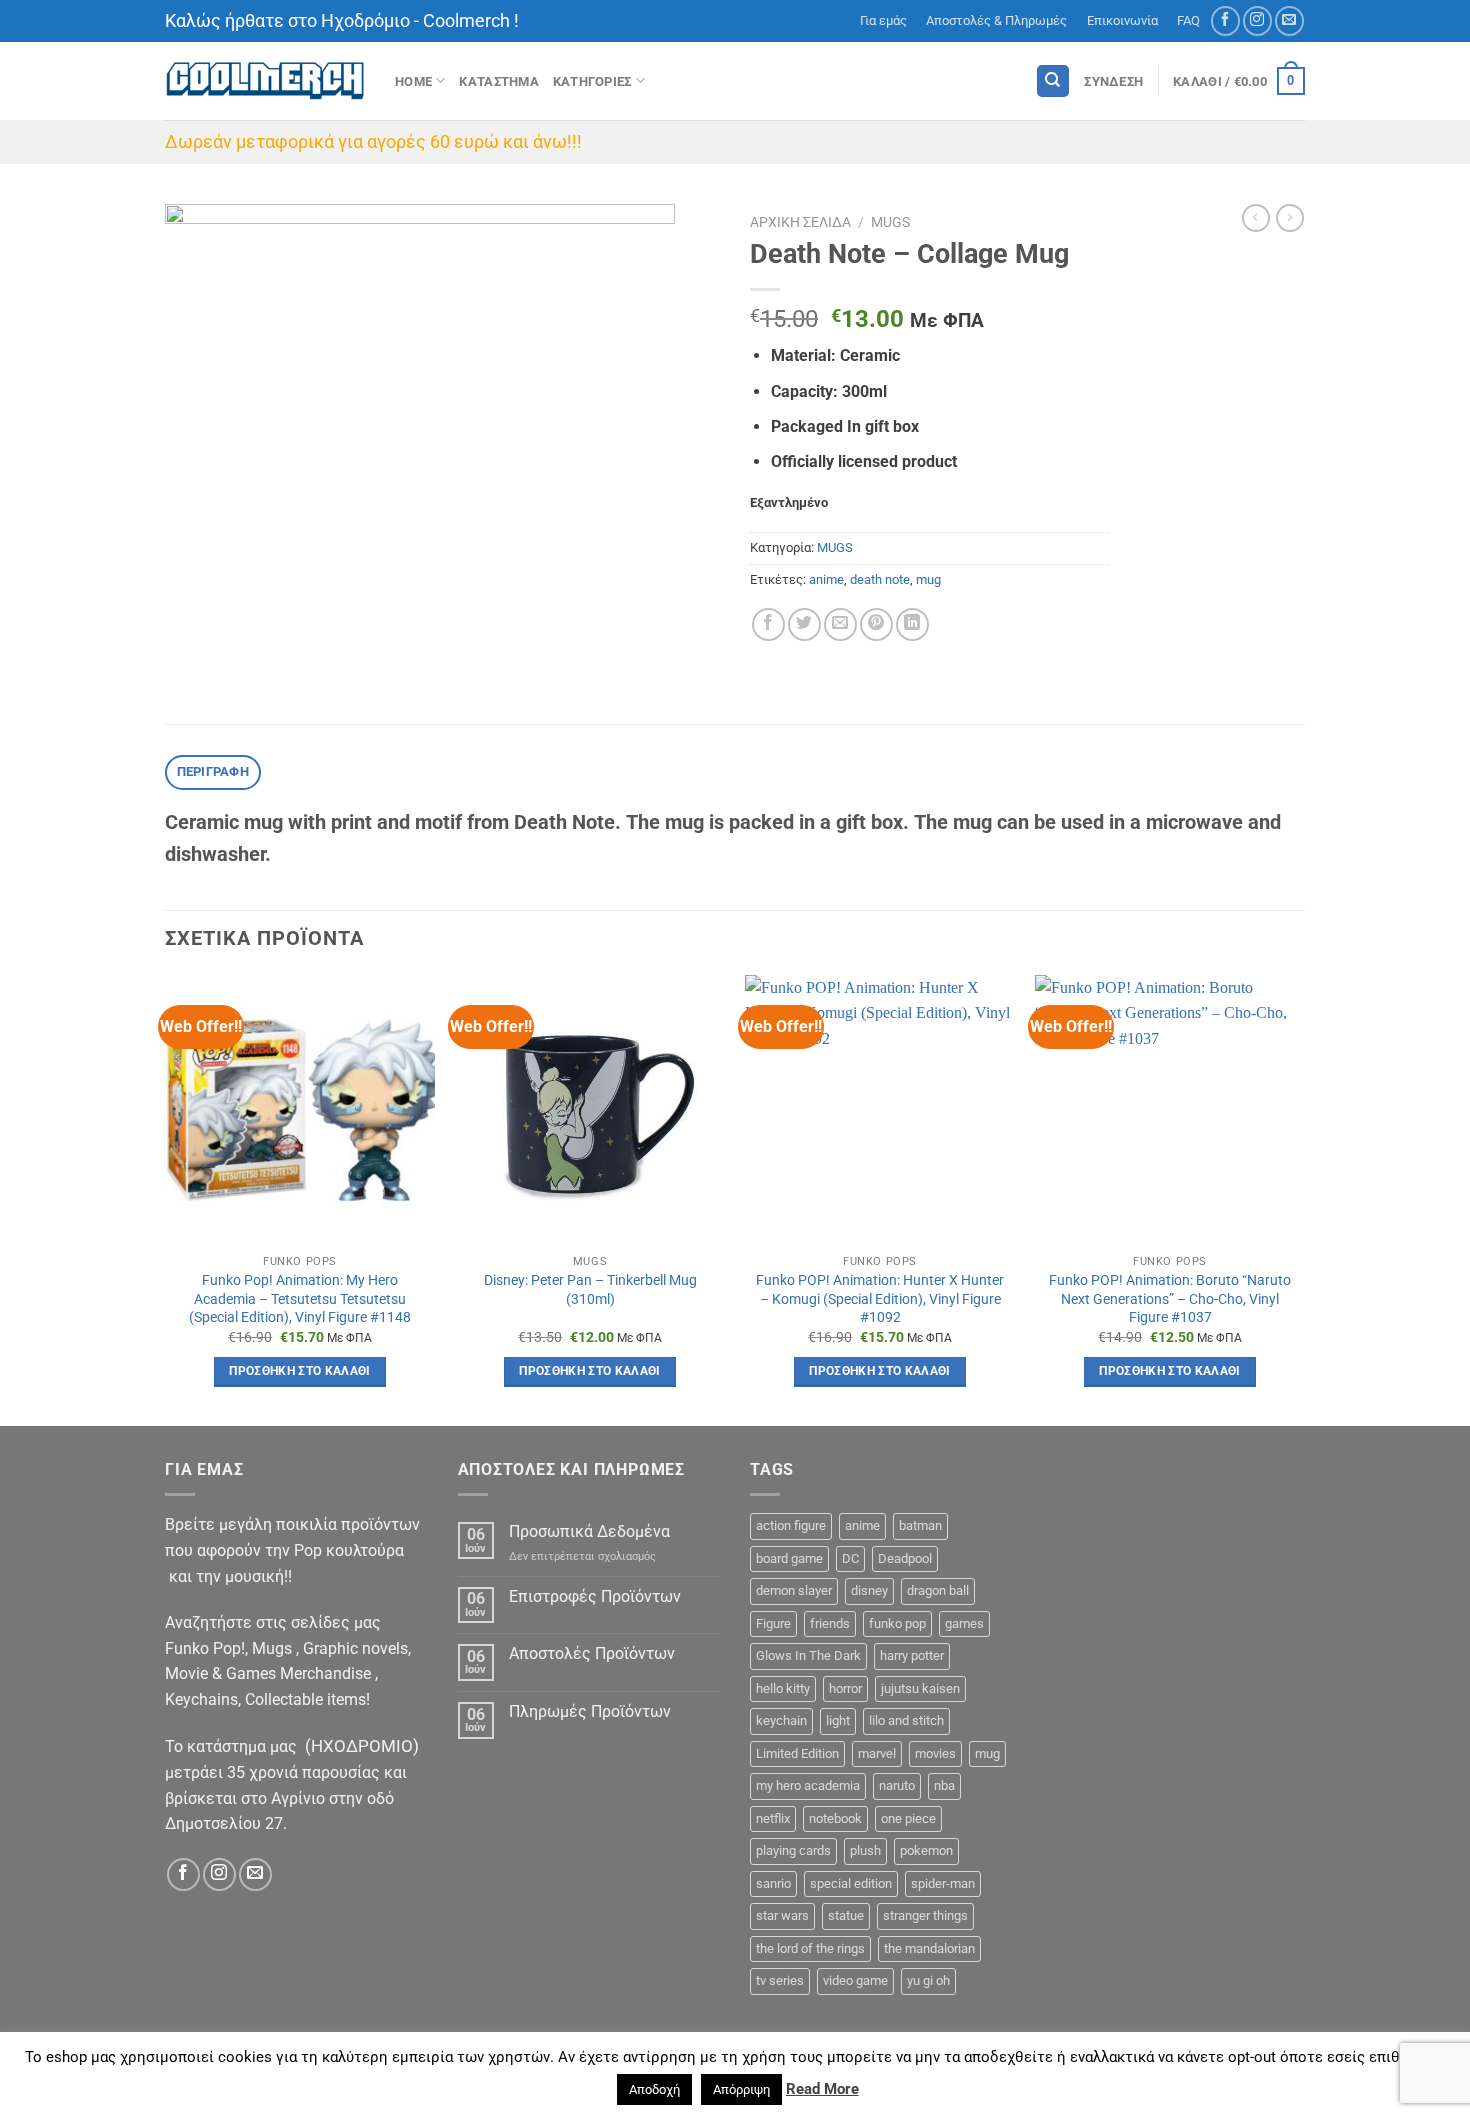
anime (826, 579)
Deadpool (905, 1558)
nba (944, 1785)
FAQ (1188, 20)
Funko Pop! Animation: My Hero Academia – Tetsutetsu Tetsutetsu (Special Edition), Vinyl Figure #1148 (300, 1299)
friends (830, 1623)
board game (789, 1558)
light (838, 1720)
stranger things (925, 1915)
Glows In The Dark (808, 1655)
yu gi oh (928, 1980)
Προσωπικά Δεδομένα (589, 1531)
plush (865, 1850)
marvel (877, 1753)
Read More (822, 2089)
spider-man (943, 1883)
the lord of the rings (810, 1948)
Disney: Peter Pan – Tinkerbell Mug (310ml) (590, 1290)
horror (845, 1688)
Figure (773, 1623)
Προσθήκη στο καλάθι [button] (300, 1371)
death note (880, 579)
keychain (781, 1720)
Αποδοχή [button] (654, 2089)
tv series (780, 1980)
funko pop (897, 1623)
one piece (908, 1818)
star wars (782, 1915)
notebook (835, 1818)
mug (928, 579)
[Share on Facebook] (768, 624)
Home (413, 81)
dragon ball (938, 1590)
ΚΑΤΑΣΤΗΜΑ (498, 81)
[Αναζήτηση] (1053, 81)
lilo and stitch (906, 1720)
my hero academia (808, 1785)
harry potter (912, 1655)
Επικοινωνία (1122, 20)
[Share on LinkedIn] (912, 624)
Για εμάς (883, 20)
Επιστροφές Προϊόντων (595, 1596)
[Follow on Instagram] (1257, 20)
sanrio (773, 1883)
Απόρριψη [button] (741, 2089)
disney (869, 1590)
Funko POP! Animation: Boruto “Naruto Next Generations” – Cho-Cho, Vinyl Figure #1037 (1170, 1299)
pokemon (926, 1850)
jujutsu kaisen (920, 1688)
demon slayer (794, 1590)
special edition (851, 1883)
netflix (773, 1818)
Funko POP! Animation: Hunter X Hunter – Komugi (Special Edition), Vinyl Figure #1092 (880, 1299)
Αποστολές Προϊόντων (592, 1653)
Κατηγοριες (592, 81)
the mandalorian (929, 1948)
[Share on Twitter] (804, 624)
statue (846, 1915)
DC (850, 1558)
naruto (897, 1785)
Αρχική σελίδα (800, 222)
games (964, 1623)
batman (920, 1525)
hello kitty (783, 1688)
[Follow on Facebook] (1225, 20)
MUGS (890, 222)
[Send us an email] (1289, 20)
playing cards (793, 1850)
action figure (791, 1525)
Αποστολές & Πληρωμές (996, 20)
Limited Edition (797, 1753)
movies (935, 1753)
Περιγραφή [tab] (213, 771)
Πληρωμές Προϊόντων (590, 1711)
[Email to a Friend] (840, 624)
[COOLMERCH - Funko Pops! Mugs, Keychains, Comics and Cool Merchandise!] (265, 81)
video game (855, 1980)
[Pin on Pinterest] (876, 624)
